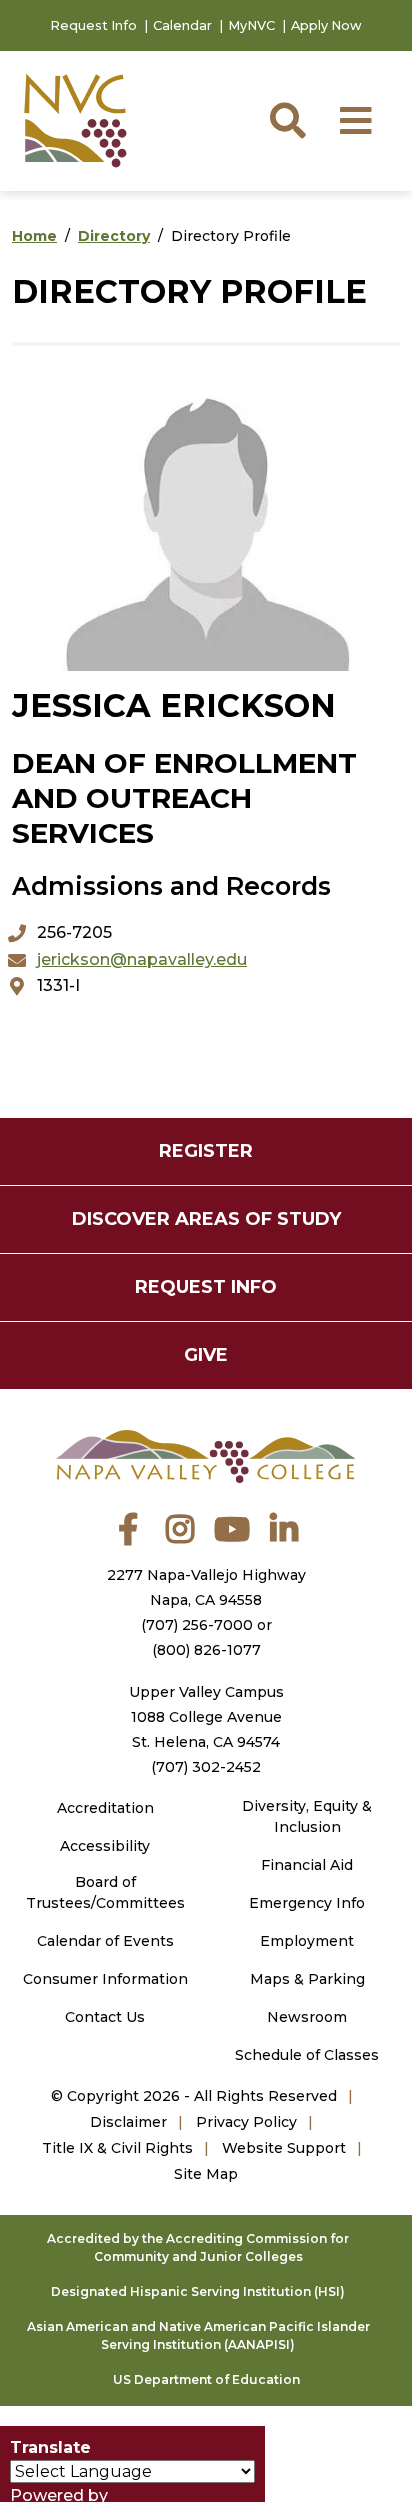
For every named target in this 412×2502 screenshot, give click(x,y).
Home (34, 236)
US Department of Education (206, 2379)
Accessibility (105, 1846)
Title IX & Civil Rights (117, 2148)
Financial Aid (307, 1865)
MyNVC (251, 25)
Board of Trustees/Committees (105, 1892)
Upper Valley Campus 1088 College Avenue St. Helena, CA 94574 (206, 1717)
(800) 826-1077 (206, 1650)
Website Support (284, 2148)
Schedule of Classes (307, 2055)
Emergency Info (307, 1903)
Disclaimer (128, 2122)
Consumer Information (105, 1979)
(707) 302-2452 (206, 1767)
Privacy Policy (246, 2122)
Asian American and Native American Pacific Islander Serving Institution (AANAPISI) (198, 2335)
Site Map (206, 2174)
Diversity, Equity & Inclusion (307, 1816)
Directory (114, 236)
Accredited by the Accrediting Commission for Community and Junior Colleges (198, 2247)
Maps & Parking (307, 1979)
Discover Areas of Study (206, 1219)
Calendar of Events (105, 1941)
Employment (307, 1941)
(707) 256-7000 (197, 1625)
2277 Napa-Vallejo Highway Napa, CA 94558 (206, 1587)
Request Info (93, 25)
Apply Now (326, 25)
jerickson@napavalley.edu (142, 959)
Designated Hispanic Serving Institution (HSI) (198, 2291)
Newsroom (307, 2017)
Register (206, 1151)
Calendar (182, 25)
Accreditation (105, 1808)
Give (206, 1355)
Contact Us (105, 2017)
